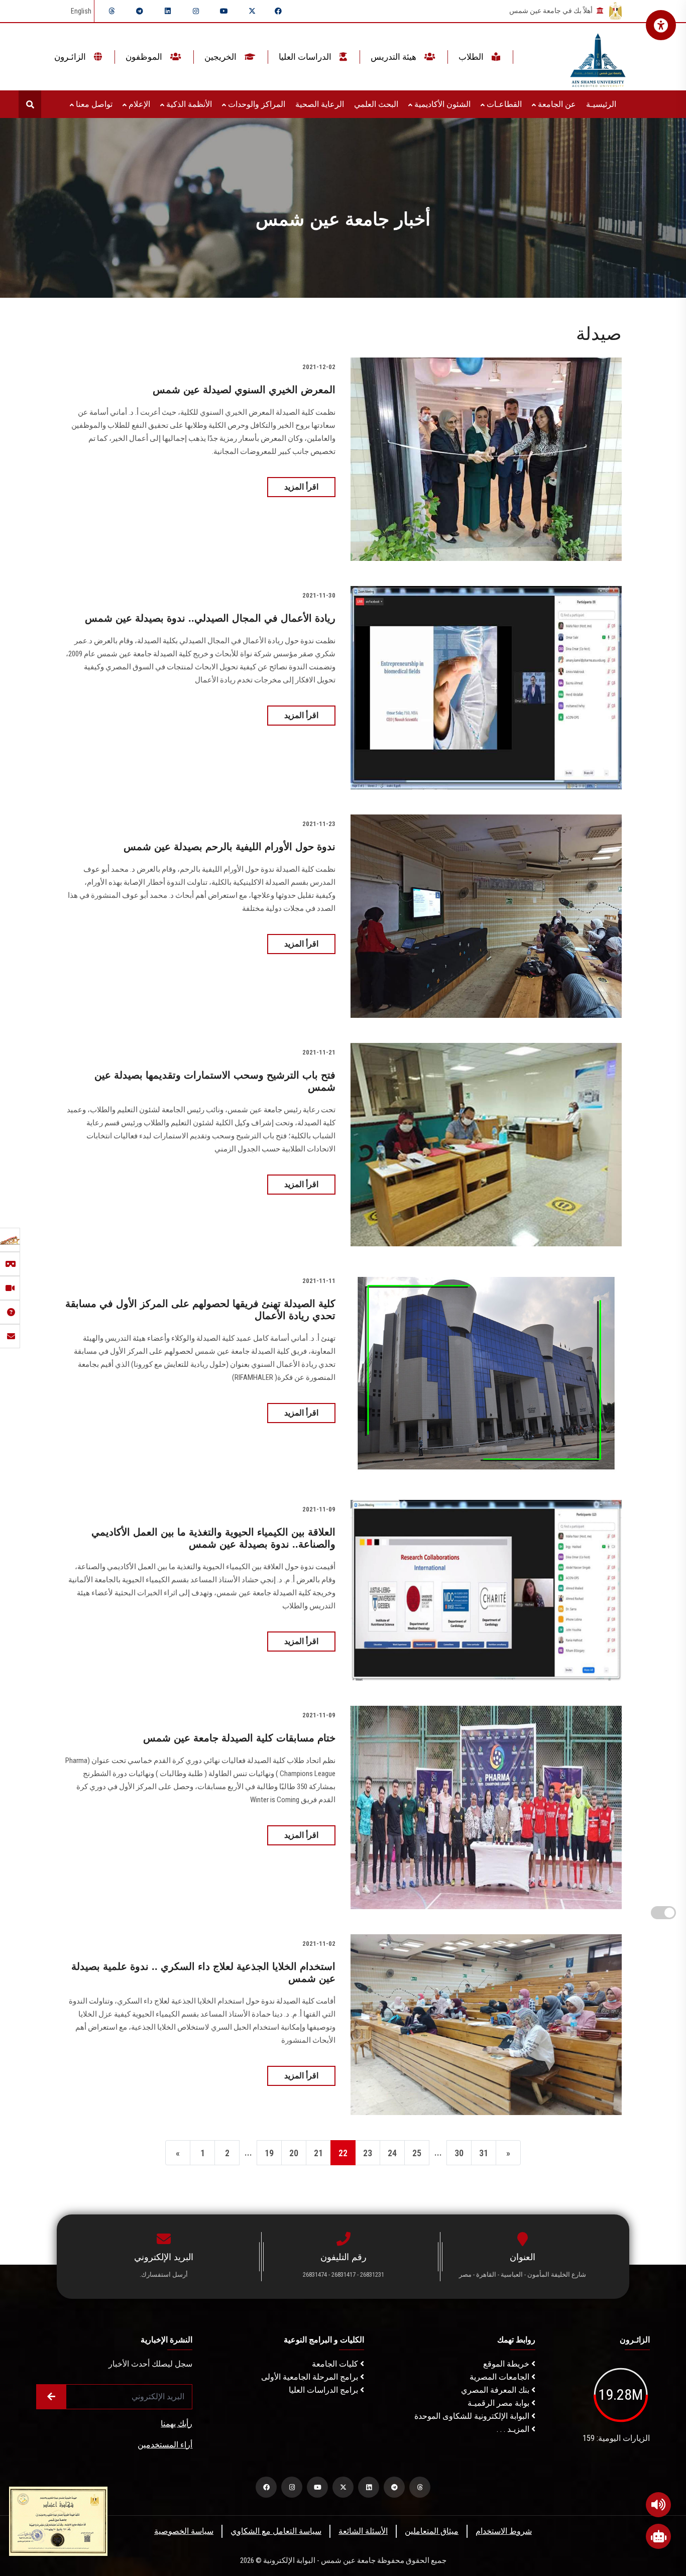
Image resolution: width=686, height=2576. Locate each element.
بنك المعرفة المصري (496, 2390)
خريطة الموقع (507, 2364)
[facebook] (278, 11)
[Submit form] (51, 2397)
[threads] (111, 11)
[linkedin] (168, 11)
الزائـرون (71, 57)
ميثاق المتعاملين (432, 2531)
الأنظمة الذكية (188, 104)
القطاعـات (503, 104)
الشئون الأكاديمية (441, 104)
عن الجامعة (556, 104)
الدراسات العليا (306, 57)
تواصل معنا (93, 104)
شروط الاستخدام (504, 2531)
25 (417, 2153)
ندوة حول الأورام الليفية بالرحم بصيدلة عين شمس (230, 847)
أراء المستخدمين (165, 2445)
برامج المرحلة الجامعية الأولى (311, 2377)
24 (392, 2153)
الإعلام (138, 104)
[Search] (30, 104)
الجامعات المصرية (500, 2377)
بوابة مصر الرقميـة (499, 2403)
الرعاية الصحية (320, 104)
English (81, 11)
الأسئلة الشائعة (363, 2531)
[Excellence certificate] (58, 2521)
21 (318, 2153)
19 (269, 2153)
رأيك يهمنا (177, 2424)
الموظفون (145, 57)
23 (368, 2153)
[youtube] (224, 11)
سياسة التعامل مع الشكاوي (276, 2531)
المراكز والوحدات (256, 104)
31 (484, 2153)
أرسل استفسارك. (164, 2274)
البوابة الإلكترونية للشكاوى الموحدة (473, 2416)
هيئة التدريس (394, 57)
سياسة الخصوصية (184, 2531)
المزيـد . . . (514, 2429)
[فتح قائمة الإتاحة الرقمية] (661, 25)
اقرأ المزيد (301, 487)
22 (343, 2153)
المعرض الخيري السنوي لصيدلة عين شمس (244, 390)
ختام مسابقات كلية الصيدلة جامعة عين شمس (239, 1738)
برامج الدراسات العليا (324, 2390)
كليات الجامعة (336, 2364)
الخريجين (221, 57)
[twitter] (252, 11)
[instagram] (196, 11)
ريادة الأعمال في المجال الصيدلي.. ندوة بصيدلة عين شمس (210, 618)
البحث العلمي (376, 104)
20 (294, 2153)
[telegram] (140, 11)
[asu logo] (598, 57)
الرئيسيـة (601, 104)
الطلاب (472, 57)
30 (459, 2153)
